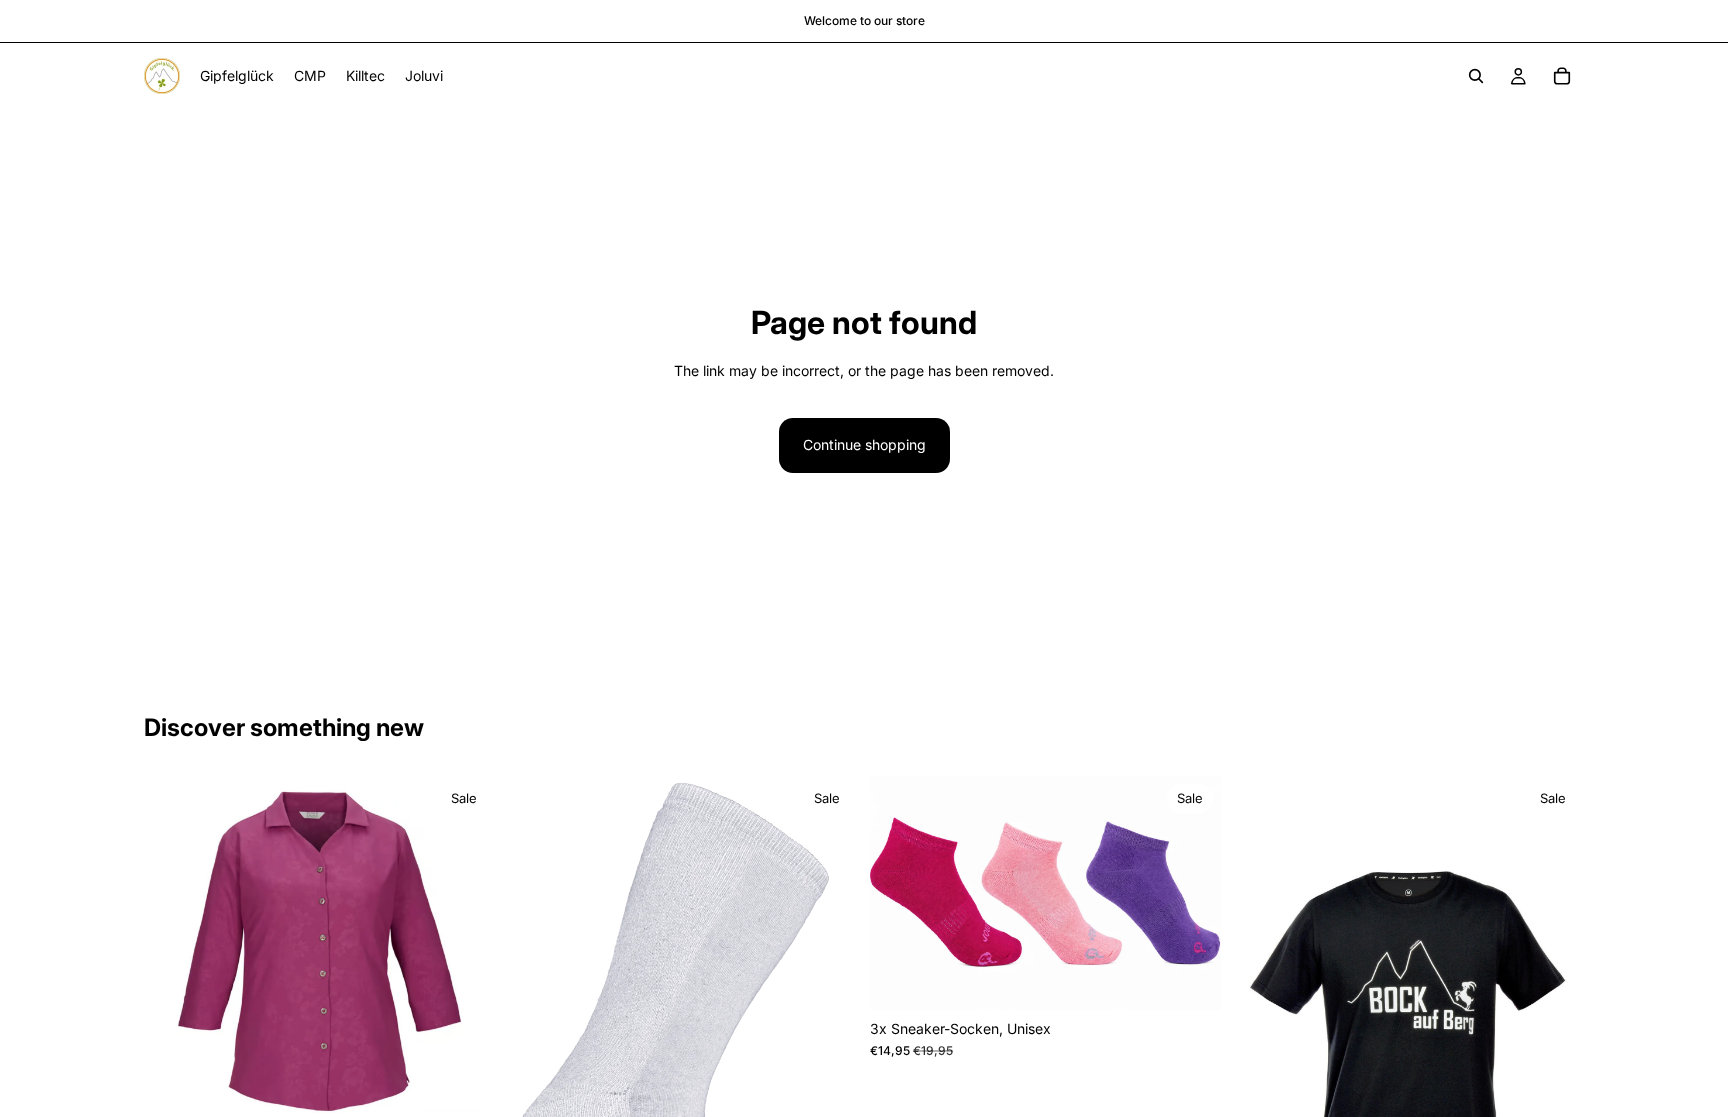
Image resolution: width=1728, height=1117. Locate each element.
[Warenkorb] (1562, 76)
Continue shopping (864, 444)
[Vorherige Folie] (174, 951)
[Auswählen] (464, 1096)
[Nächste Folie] (465, 951)
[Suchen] (1476, 76)
